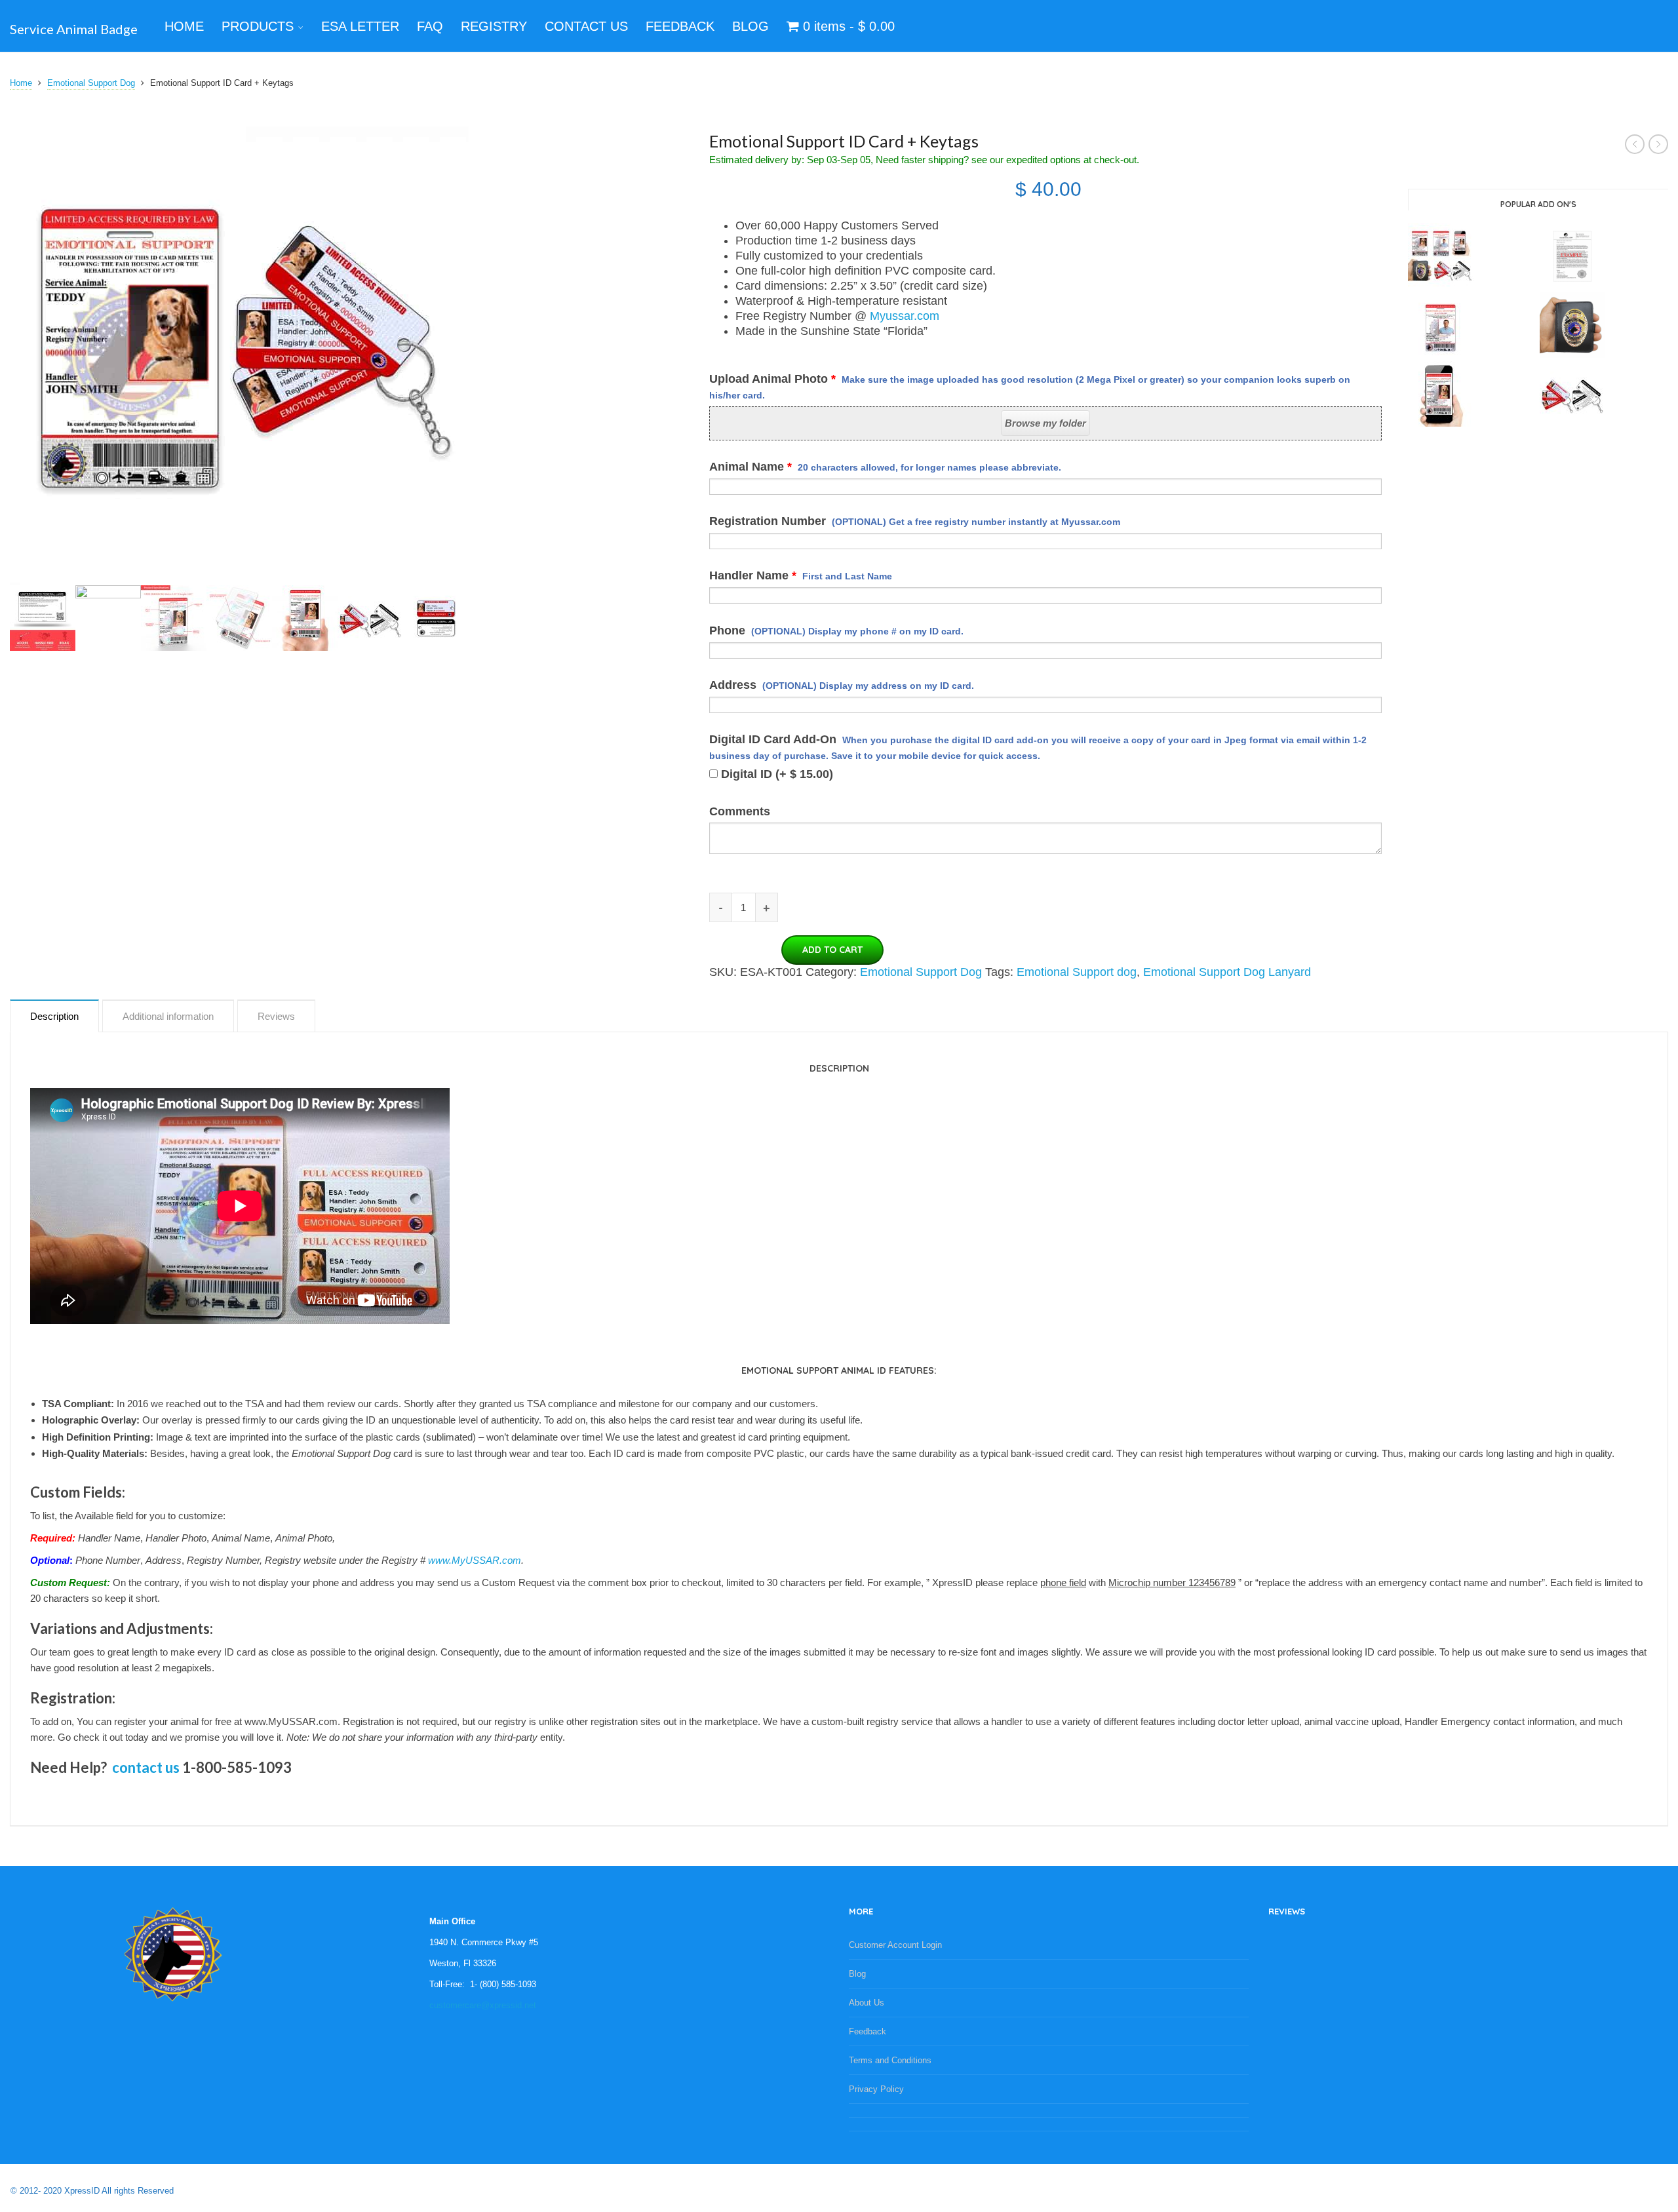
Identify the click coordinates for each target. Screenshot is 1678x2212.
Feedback (868, 2031)
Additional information (168, 1016)
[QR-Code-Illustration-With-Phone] (108, 617)
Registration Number (915, 521)
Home (21, 83)
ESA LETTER (360, 26)
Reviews (276, 1016)
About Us (867, 2003)
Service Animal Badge (74, 29)
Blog (857, 1974)
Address (842, 685)
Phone (836, 631)
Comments (740, 811)
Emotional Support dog (1077, 972)
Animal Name (885, 467)
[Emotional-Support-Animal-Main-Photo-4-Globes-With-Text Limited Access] (174, 617)
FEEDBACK (680, 26)
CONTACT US (586, 26)
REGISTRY (494, 26)
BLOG (751, 26)
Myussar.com (905, 316)
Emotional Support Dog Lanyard (1227, 972)
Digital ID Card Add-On (1038, 747)
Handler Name (801, 575)
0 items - (847, 26)
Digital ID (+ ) (775, 774)
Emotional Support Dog (91, 83)
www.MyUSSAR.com (475, 1560)
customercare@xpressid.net (483, 2005)
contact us (146, 1767)
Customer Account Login (895, 1945)
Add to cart (832, 950)
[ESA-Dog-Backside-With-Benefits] (43, 617)
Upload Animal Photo (1030, 386)
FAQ (430, 26)
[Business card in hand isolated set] (305, 617)
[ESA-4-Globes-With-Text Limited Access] (239, 617)
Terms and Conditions (890, 2060)
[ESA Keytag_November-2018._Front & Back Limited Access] (436, 617)
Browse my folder (1045, 423)
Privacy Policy (876, 2089)
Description (54, 1016)
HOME (184, 26)
